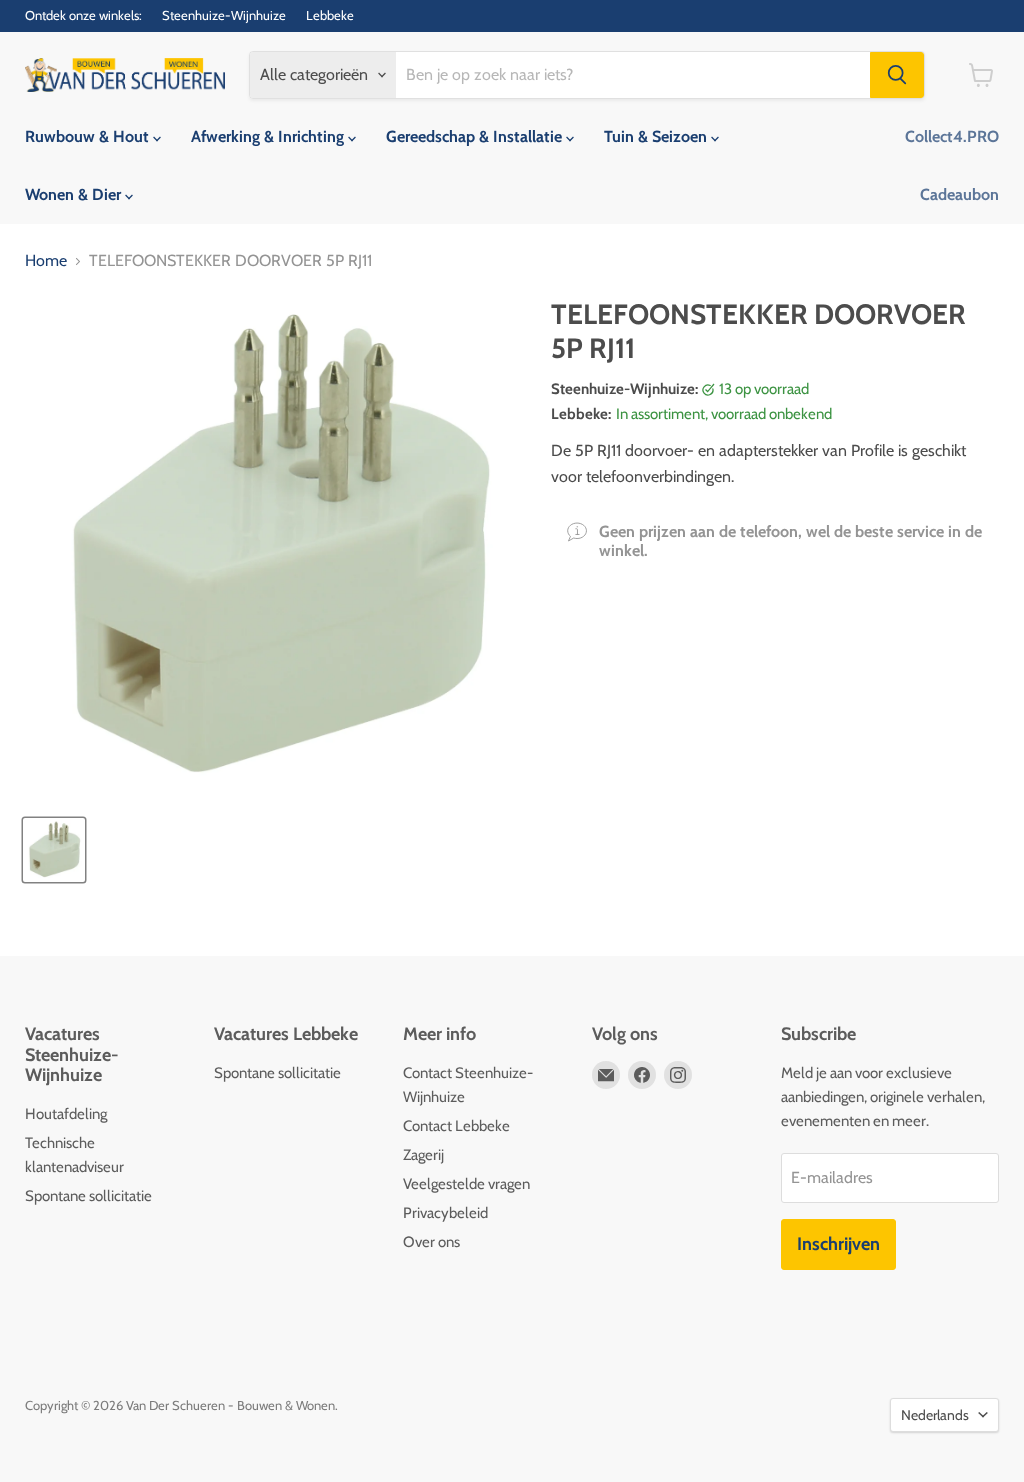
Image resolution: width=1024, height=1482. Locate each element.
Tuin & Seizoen (657, 136)
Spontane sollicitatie (88, 1196)
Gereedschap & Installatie (476, 136)
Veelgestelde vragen (466, 1184)
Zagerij (423, 1155)
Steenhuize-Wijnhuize (224, 15)
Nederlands (935, 1415)
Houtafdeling (66, 1114)
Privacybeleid (445, 1213)
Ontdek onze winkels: (83, 15)
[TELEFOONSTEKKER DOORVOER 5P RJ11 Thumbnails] (54, 850)
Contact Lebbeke (456, 1126)
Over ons (431, 1242)
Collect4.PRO (952, 136)
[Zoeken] (897, 75)
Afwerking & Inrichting (269, 136)
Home (46, 261)
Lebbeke (330, 15)
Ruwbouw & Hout (89, 136)
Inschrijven (838, 1244)
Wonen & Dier (75, 194)
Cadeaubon (959, 194)
